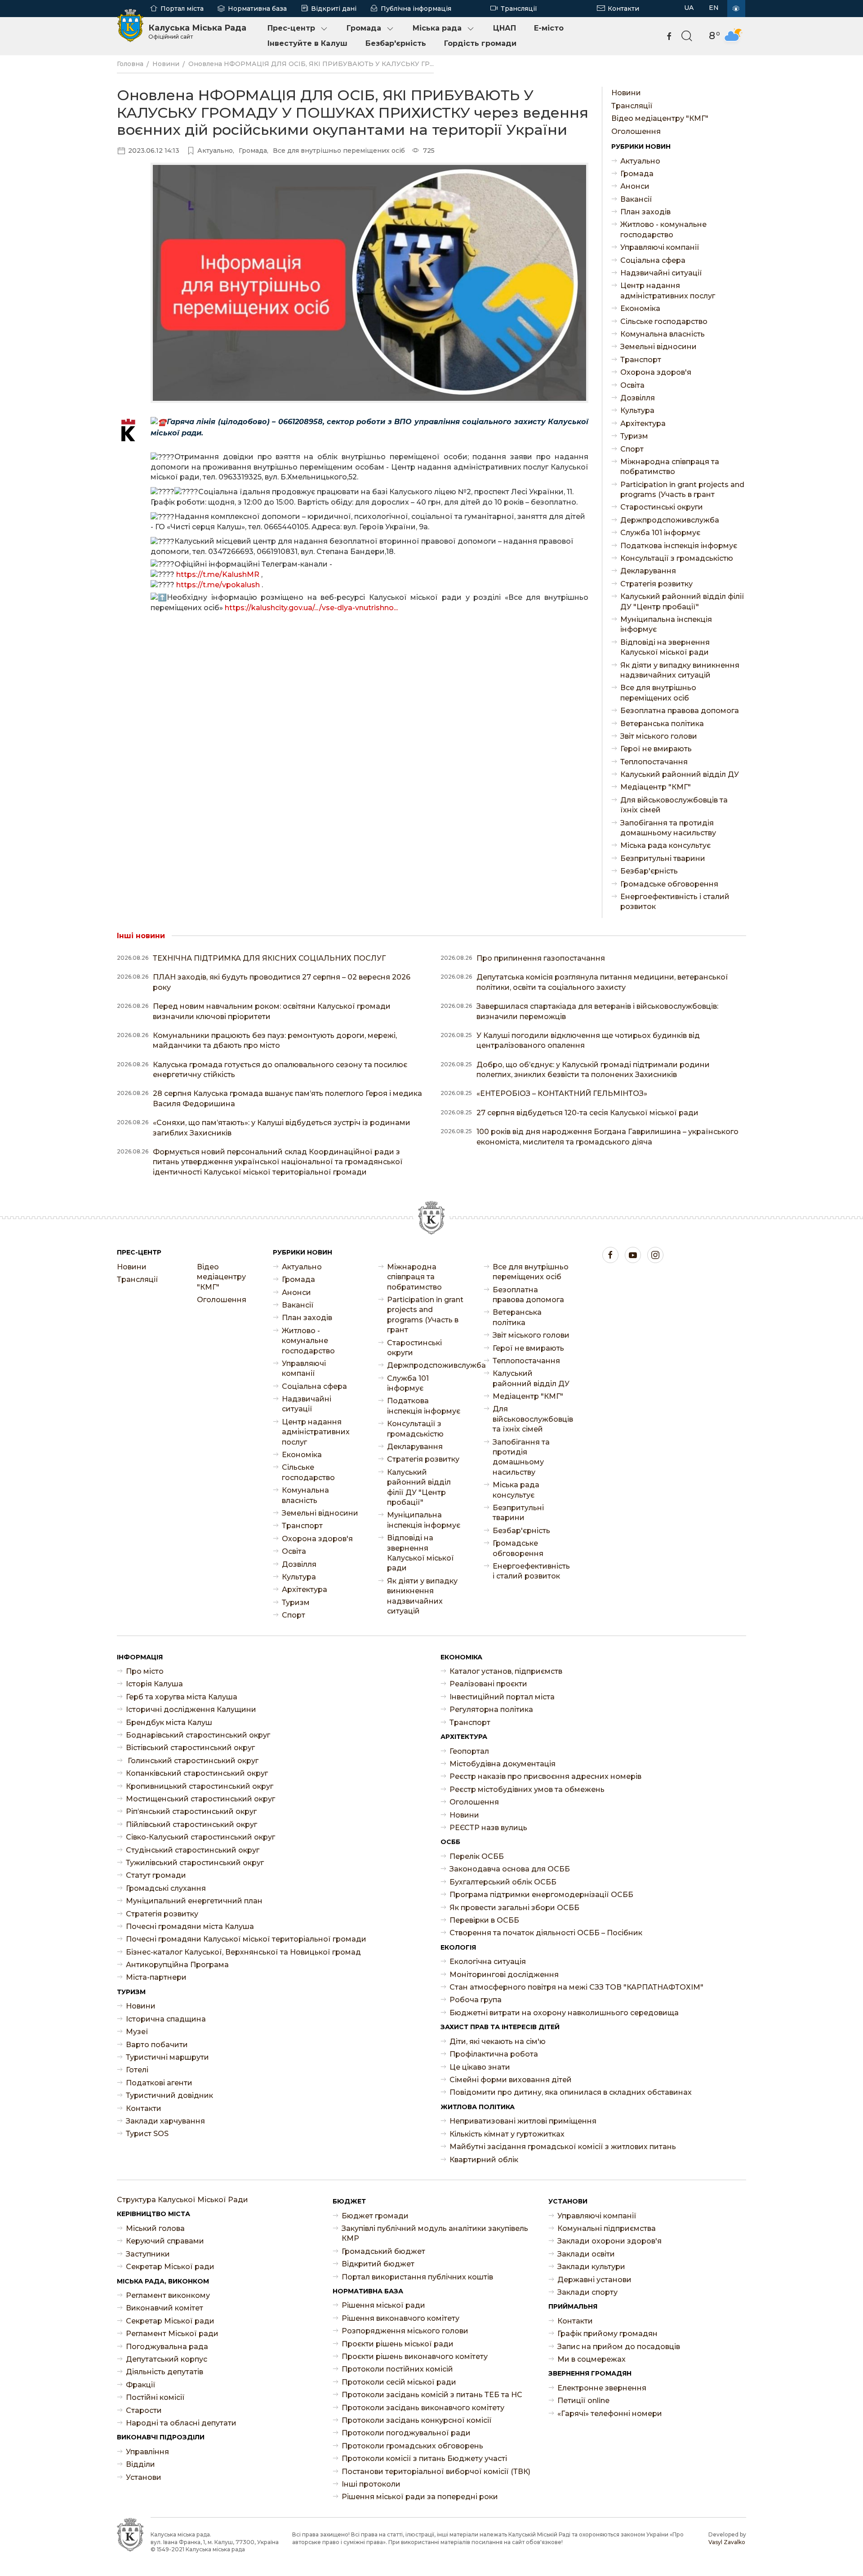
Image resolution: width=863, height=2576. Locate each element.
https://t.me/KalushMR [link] (218, 574)
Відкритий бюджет (378, 2264)
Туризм (634, 436)
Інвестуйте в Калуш (307, 43)
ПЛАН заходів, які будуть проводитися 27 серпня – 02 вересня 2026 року (282, 982)
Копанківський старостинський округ (197, 1773)
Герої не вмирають (656, 749)
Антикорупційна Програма (177, 1965)
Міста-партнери (156, 1977)
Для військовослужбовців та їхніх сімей (674, 805)
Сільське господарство (664, 321)
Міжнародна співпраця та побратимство (670, 467)
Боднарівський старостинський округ (198, 1735)
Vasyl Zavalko (727, 2542)
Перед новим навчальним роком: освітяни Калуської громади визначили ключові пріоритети (272, 1011)
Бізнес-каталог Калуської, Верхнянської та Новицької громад (243, 1952)
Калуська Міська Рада (197, 31)
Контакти (623, 9)
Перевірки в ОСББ (484, 1920)
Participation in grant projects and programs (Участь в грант (682, 490)
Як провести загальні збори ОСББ (514, 1908)
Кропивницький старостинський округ (200, 1786)
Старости (144, 2410)
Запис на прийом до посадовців (619, 2347)
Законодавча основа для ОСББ (510, 1869)
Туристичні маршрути (167, 2057)
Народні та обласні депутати (181, 2423)
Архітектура (643, 423)
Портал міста (182, 9)
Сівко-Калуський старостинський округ (200, 1837)
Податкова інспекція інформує (679, 546)
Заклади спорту (587, 2292)
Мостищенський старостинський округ (200, 1799)
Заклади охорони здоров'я (609, 2241)
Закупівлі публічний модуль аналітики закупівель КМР (435, 2233)
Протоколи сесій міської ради (399, 2382)
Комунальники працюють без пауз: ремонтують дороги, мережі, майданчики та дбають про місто (275, 1040)
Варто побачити (157, 2045)
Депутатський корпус (167, 2359)
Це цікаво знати (480, 2067)
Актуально (640, 161)
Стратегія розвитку (656, 584)
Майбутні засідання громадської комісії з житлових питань (563, 2147)
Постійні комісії (155, 2397)
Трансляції (519, 9)
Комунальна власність (663, 334)
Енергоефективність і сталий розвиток (675, 902)
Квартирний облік (484, 2160)
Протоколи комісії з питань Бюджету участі (424, 2459)
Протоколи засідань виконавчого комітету (423, 2408)
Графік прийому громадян (607, 2334)
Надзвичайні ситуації (661, 273)
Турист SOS (147, 2134)
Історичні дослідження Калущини (191, 1709)
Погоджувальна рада (167, 2347)
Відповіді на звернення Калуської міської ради (665, 647)
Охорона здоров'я (656, 372)
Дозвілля (638, 398)
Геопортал (469, 1751)
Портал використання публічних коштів (417, 2277)
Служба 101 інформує (660, 533)
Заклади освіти (586, 2254)
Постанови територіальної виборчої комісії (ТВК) (436, 2472)
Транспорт (641, 360)
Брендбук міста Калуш (169, 1723)
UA (689, 8)
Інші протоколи (371, 2484)
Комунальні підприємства (607, 2228)
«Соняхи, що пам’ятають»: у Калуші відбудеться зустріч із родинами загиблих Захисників (282, 1128)
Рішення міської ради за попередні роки (420, 2497)
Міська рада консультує (665, 845)
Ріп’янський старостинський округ (191, 1811)
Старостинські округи (662, 507)
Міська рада (437, 28)
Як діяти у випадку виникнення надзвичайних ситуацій (680, 670)
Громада (364, 28)
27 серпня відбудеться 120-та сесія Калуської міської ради (587, 1113)
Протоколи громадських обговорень (412, 2446)
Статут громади (156, 1875)
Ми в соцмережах (592, 2359)
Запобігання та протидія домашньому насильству (668, 828)
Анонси (635, 186)
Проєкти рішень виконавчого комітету (415, 2357)
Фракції (141, 2385)
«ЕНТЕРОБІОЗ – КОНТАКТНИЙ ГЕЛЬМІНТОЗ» (562, 1093)
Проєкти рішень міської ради (398, 2344)
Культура (637, 410)
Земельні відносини (658, 347)
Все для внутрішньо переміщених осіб (658, 693)
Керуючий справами (165, 2241)
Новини (166, 64)
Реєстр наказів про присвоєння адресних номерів (545, 1776)
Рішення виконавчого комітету (400, 2318)
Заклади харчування (165, 2121)
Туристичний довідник (169, 2095)
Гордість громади (480, 43)
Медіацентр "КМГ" (656, 787)
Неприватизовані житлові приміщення (523, 2121)
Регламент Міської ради (172, 2334)
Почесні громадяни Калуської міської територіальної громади (246, 1939)
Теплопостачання (654, 762)
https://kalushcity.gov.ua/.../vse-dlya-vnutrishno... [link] (311, 608)
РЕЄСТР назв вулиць (488, 1828)
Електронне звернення (602, 2388)
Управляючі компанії (660, 247)
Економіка (640, 308)
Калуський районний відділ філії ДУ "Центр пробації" (682, 601)
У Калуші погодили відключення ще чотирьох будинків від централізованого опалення (588, 1040)
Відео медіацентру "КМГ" (660, 118)
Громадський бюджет (383, 2251)
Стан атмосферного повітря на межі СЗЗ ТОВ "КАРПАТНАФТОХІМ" (576, 1987)
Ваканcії (636, 199)
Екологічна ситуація (488, 1962)
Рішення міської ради (383, 2305)
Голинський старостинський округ (192, 1761)
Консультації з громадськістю (677, 558)
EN (714, 8)
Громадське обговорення (669, 884)
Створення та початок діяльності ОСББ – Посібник (546, 1933)
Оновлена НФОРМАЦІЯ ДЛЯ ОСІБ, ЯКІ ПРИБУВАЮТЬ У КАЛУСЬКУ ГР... (311, 64)
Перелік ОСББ (477, 1856)
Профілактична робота (494, 2054)
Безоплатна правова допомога (680, 711)
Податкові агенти (159, 2083)
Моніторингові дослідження (504, 1975)
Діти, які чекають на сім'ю (498, 2042)
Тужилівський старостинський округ (195, 1863)
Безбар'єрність (396, 43)
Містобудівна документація (503, 1764)
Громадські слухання (166, 1888)
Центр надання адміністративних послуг (668, 290)
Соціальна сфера (653, 260)
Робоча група (476, 2000)
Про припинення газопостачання (541, 958)
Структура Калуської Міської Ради (182, 2200)
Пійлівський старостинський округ (191, 1824)
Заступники (148, 2254)
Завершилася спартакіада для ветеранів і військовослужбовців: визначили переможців (597, 1011)
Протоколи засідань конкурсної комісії (417, 2420)
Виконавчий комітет (165, 2308)
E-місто (549, 28)
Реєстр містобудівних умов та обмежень (527, 1789)
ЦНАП (505, 28)
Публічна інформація (416, 9)
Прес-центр (291, 28)
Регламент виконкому (168, 2295)
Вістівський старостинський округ (190, 1748)
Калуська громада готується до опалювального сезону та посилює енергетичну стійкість (280, 1070)
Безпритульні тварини (663, 858)
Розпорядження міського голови (405, 2331)
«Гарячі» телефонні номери (610, 2414)
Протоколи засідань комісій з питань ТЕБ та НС (432, 2395)
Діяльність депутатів (165, 2372)
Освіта (632, 385)
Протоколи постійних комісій (397, 2369)
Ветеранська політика (662, 724)
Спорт (632, 449)
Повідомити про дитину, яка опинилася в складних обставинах (571, 2092)
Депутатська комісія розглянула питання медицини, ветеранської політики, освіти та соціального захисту (602, 982)
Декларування (648, 571)
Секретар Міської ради (170, 2267)
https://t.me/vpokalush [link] (218, 585)
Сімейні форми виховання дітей (511, 2080)
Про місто (145, 1671)
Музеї (137, 2032)
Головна (130, 64)
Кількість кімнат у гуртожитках (507, 2134)
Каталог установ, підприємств (506, 1671)
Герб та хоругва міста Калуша (182, 1697)
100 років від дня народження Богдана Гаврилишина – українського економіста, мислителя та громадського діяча (607, 1137)
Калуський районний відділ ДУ (680, 774)
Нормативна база (257, 9)
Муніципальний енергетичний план (194, 1901)
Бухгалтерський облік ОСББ (503, 1882)
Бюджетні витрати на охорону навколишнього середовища (564, 2013)
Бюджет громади (375, 2216)
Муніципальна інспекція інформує (666, 624)
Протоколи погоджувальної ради (406, 2433)
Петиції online (583, 2401)
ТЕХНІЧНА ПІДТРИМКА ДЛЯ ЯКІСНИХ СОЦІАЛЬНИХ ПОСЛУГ (269, 958)
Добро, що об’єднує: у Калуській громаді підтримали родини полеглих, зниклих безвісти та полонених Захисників (593, 1070)
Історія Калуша (154, 1684)
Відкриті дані (334, 9)
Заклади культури (591, 2267)
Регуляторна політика (491, 1709)
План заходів (645, 212)
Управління (147, 2452)
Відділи (140, 2464)
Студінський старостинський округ (193, 1850)
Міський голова (155, 2228)
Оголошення (636, 131)
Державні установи (594, 2280)
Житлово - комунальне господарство (663, 229)
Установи (144, 2477)
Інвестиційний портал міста (502, 1697)
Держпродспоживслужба (670, 520)
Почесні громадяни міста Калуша (190, 1926)
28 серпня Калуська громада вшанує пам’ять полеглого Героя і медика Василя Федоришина (287, 1098)
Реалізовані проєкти (488, 1684)
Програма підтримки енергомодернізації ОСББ (541, 1895)
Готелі (137, 2070)
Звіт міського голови (659, 736)
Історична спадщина (166, 2019)
